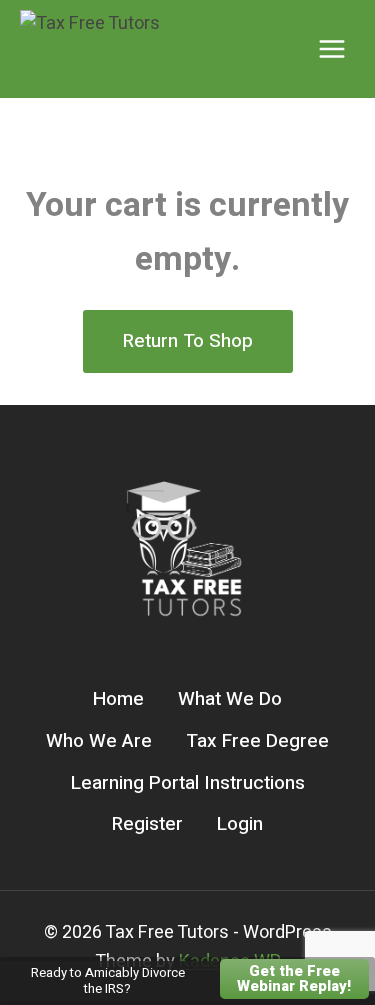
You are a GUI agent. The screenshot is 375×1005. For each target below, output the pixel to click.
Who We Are (99, 741)
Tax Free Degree (257, 741)
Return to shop (188, 341)
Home (118, 699)
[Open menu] (331, 48)
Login (240, 824)
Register (147, 824)
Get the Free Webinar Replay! (294, 978)
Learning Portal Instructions (188, 783)
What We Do (230, 699)
